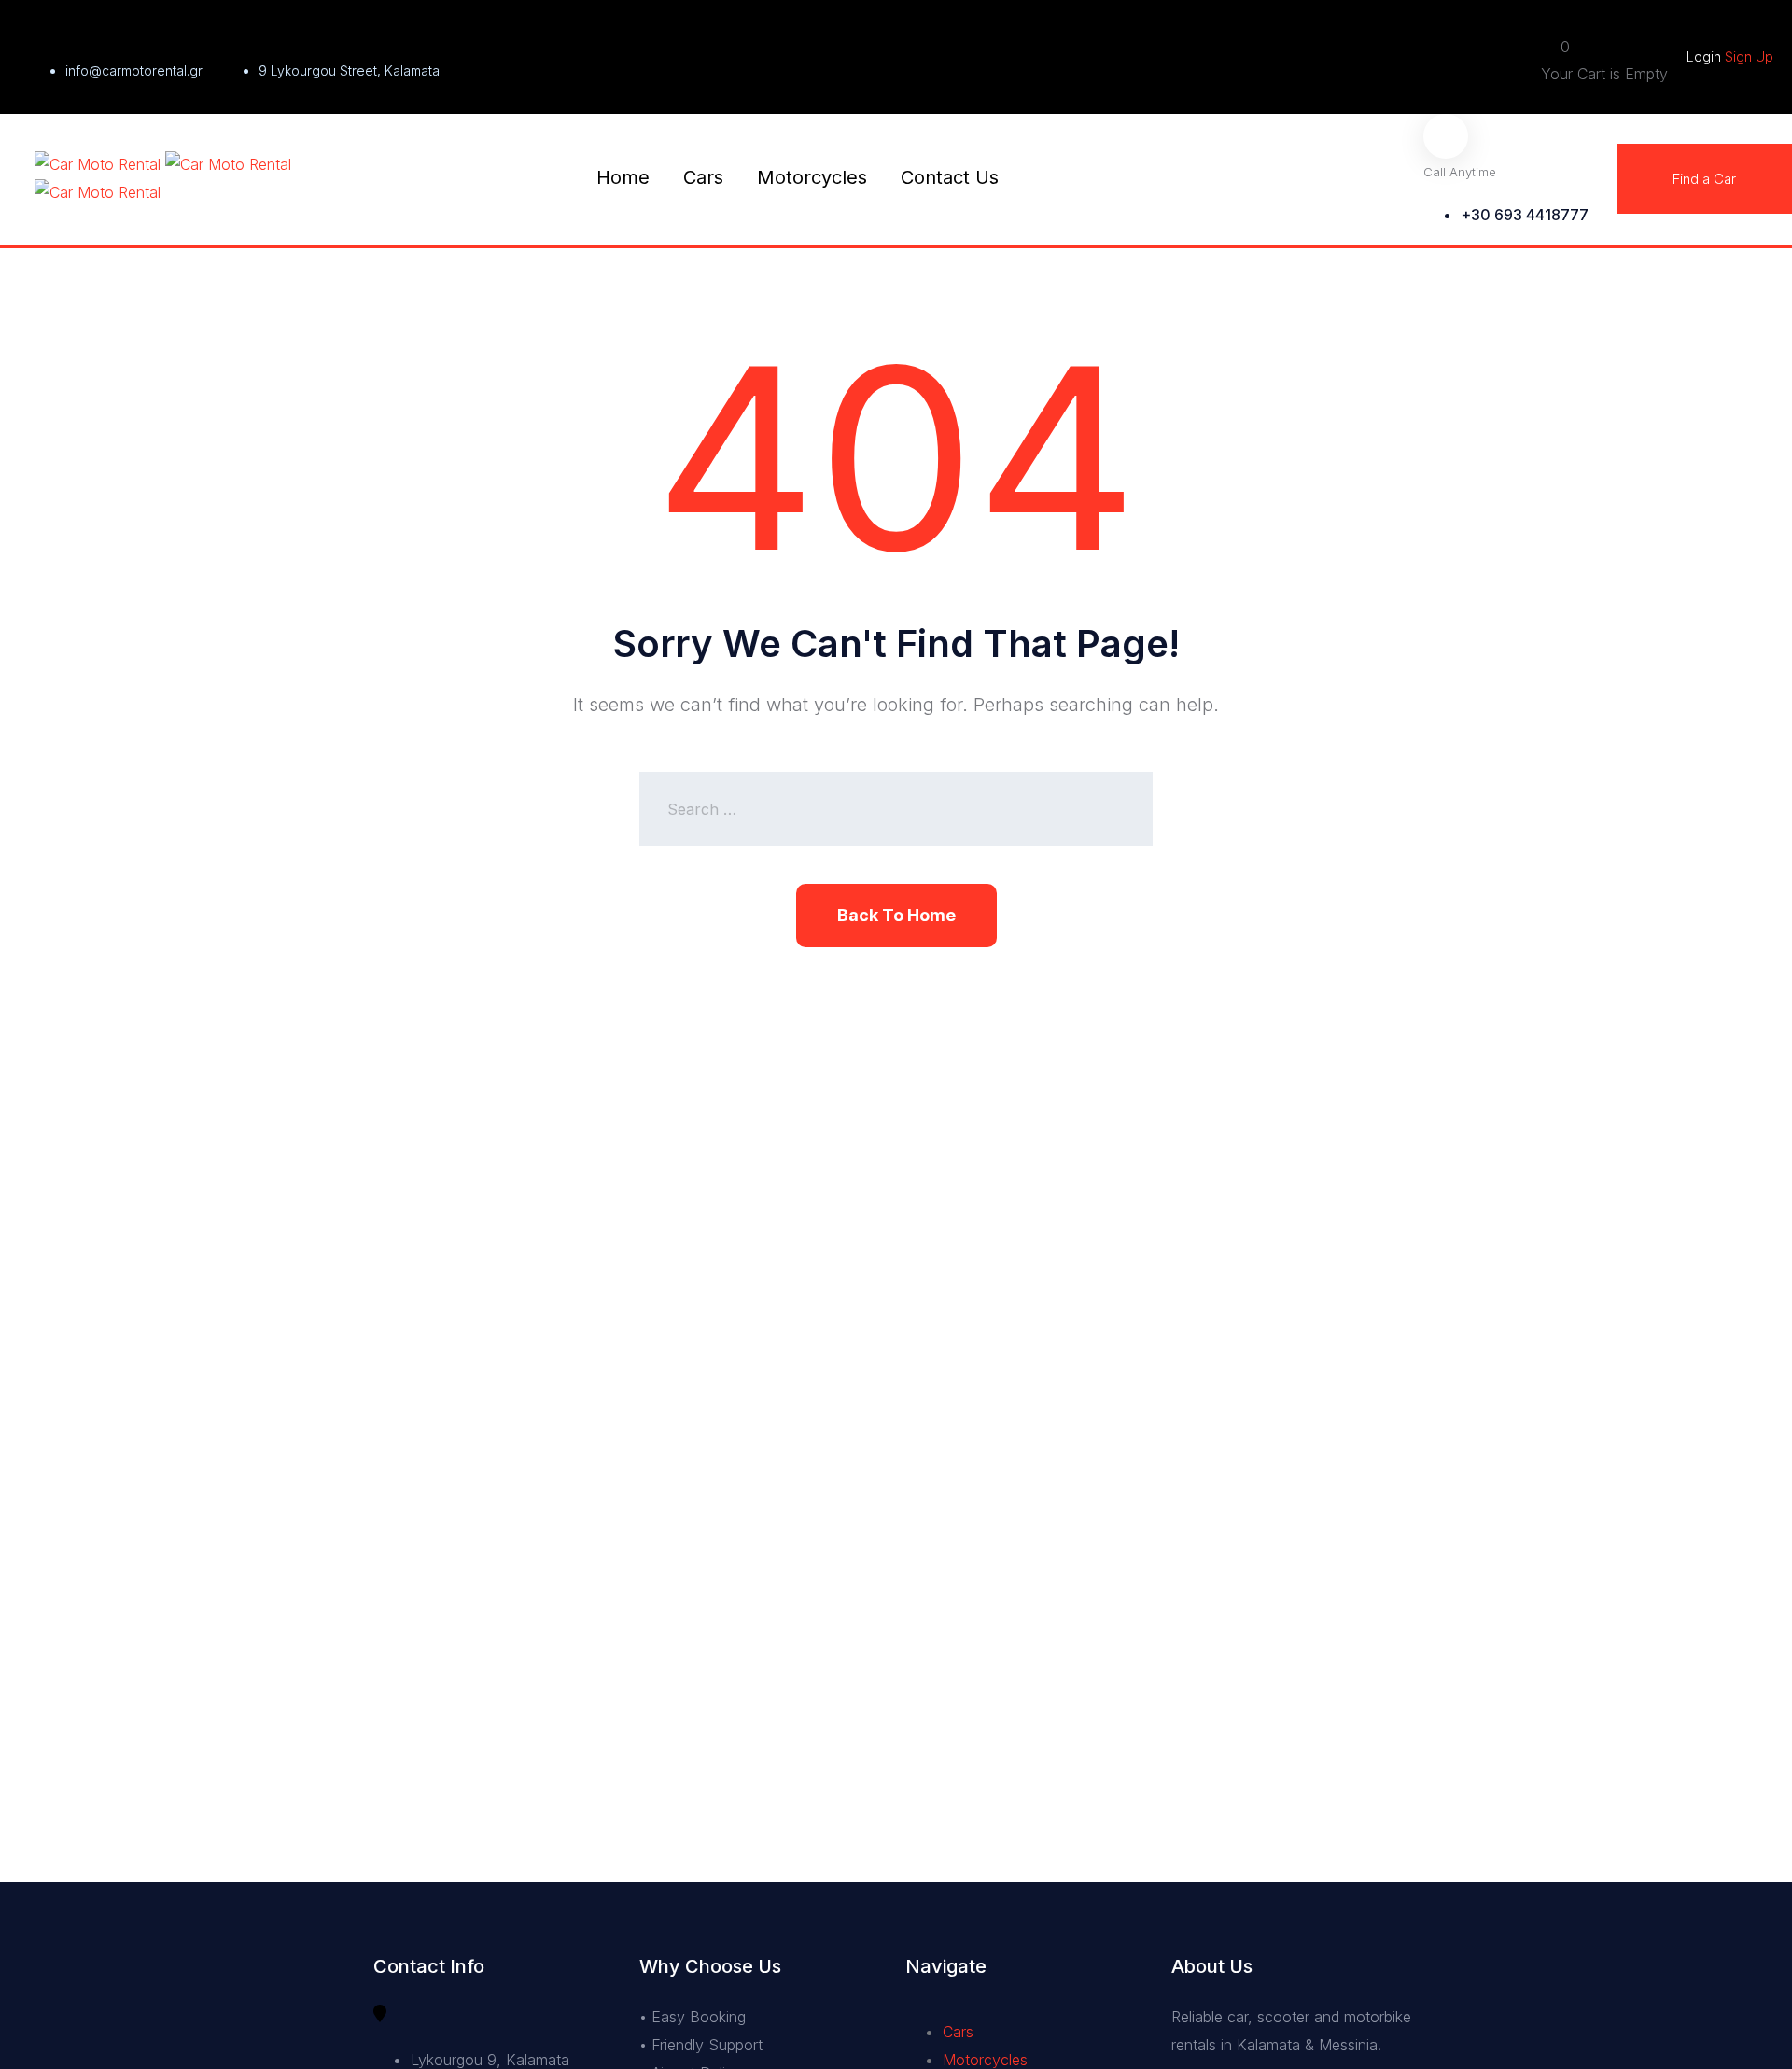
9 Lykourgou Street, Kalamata (349, 70)
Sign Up (1749, 56)
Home (623, 177)
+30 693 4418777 (1525, 215)
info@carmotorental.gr (134, 70)
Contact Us (950, 177)
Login (1706, 56)
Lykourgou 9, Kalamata (490, 2060)
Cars (703, 177)
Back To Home (896, 915)
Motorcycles (812, 177)
